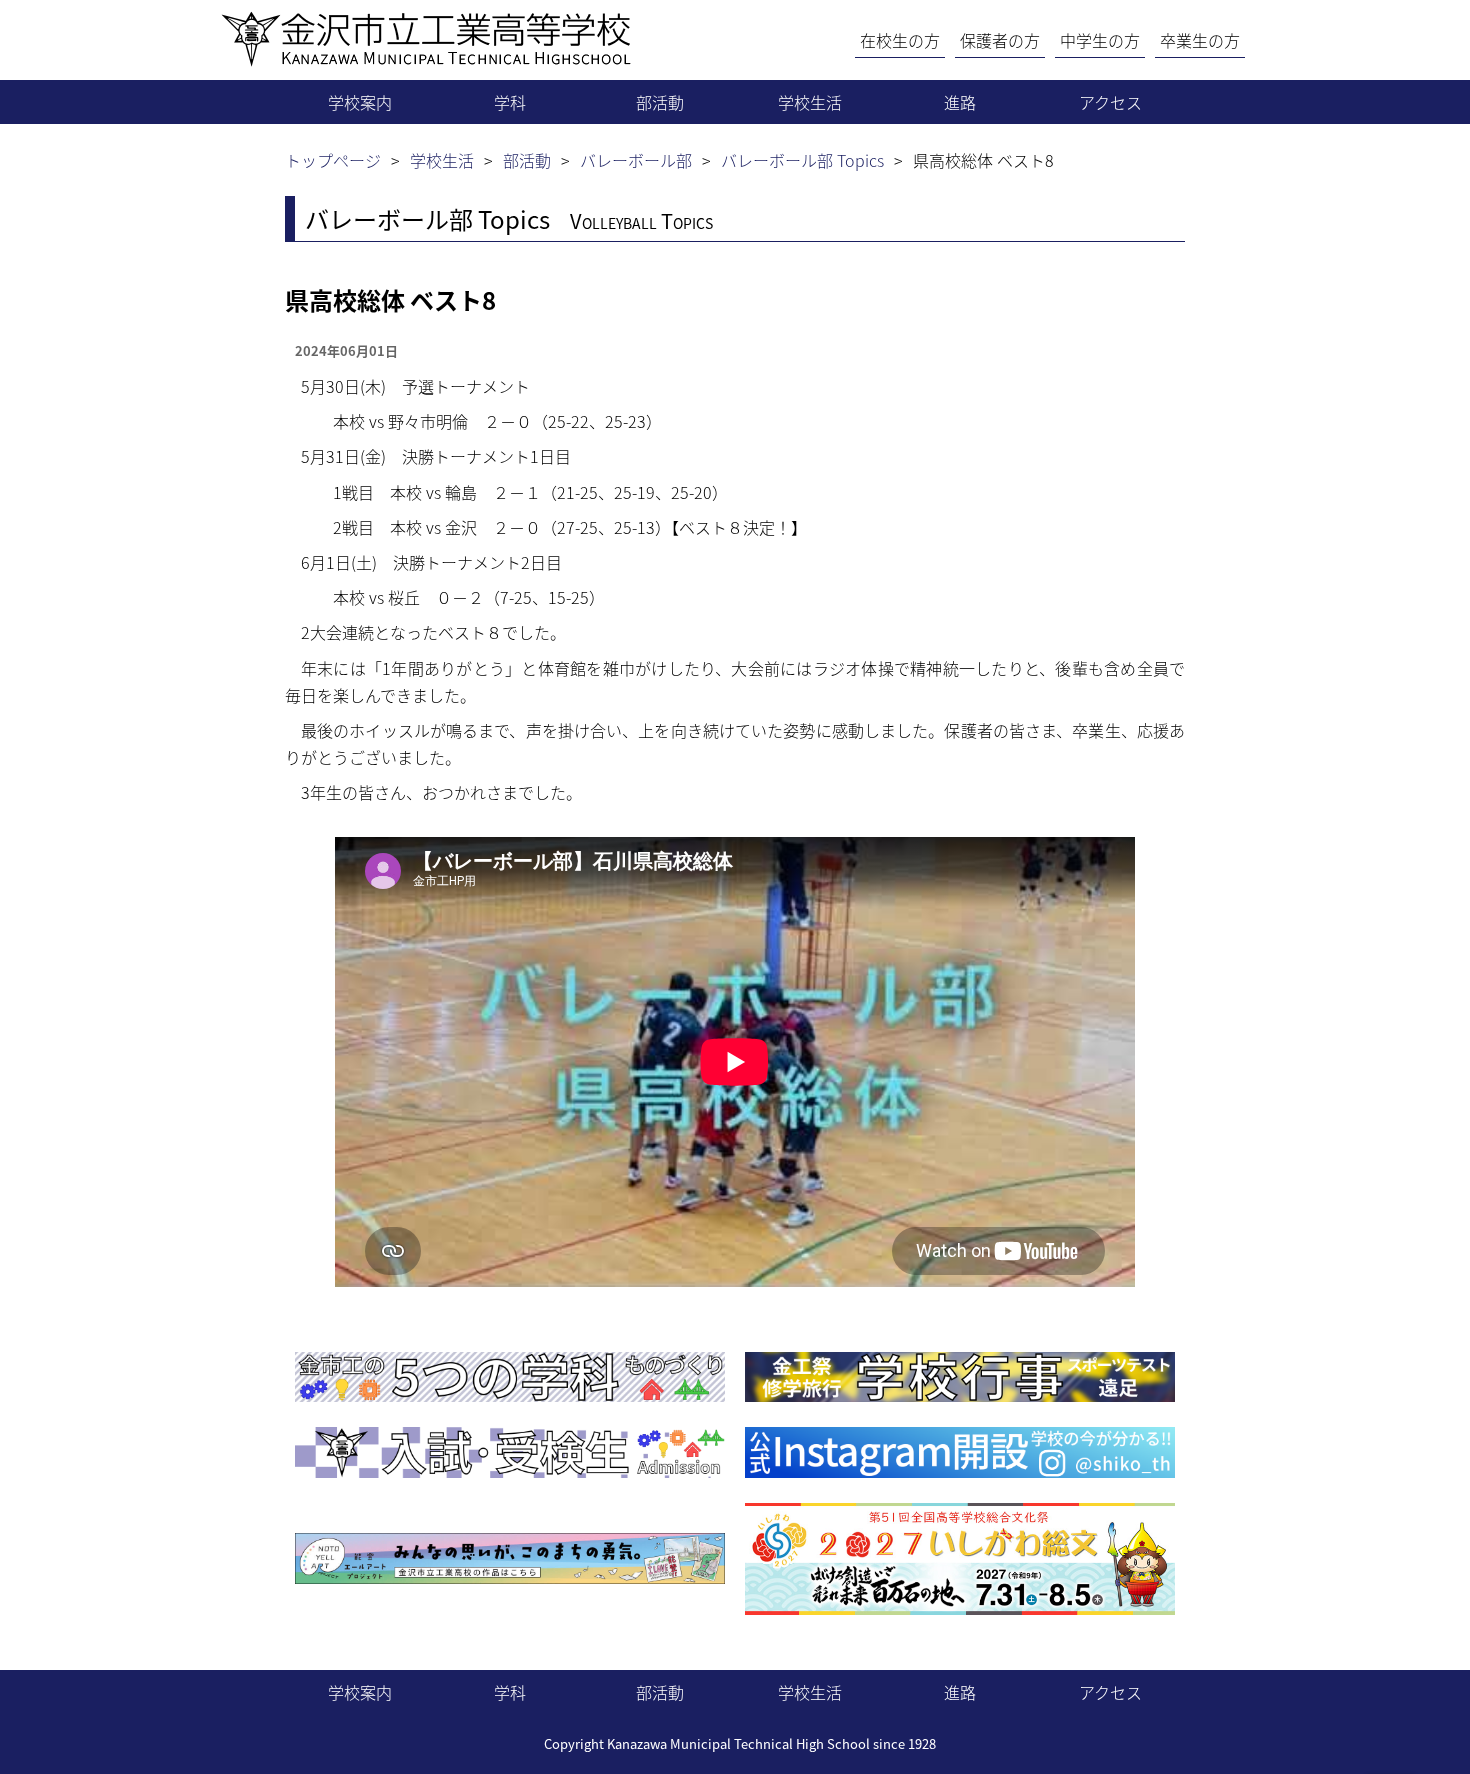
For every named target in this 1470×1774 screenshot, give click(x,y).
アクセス (1110, 102)
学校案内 (360, 102)
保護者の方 (1000, 40)
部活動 (660, 102)
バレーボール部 (636, 160)
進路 (960, 102)
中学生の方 (1100, 40)
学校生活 (810, 102)
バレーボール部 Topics (802, 160)
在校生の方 (900, 40)
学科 (510, 102)
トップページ (333, 160)
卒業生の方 (1200, 40)
